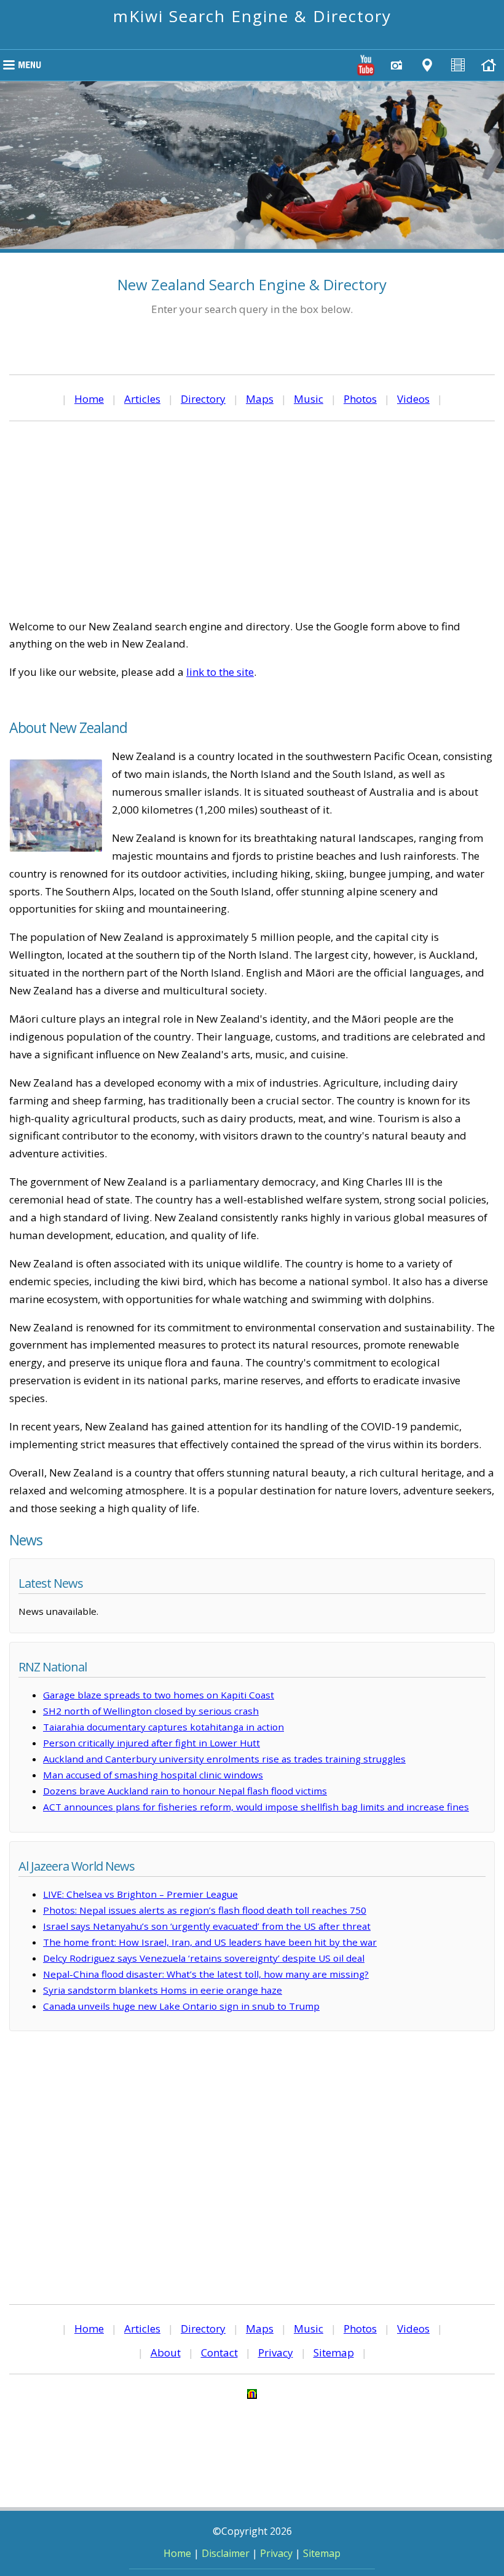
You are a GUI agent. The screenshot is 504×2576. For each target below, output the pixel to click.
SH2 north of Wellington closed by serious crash (151, 1711)
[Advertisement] (252, 520)
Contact (219, 2352)
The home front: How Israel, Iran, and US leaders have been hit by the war (210, 1942)
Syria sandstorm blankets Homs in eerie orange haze (163, 1990)
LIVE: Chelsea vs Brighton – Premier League (140, 1894)
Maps (260, 399)
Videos (413, 399)
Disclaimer (226, 2553)
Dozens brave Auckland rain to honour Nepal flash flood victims (185, 1791)
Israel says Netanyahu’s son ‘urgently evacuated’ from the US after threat (207, 1926)
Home (89, 399)
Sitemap (334, 2352)
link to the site (220, 672)
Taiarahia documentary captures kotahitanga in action (163, 1727)
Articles (142, 399)
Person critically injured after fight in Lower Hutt (152, 1743)
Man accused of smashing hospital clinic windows (153, 1775)
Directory (203, 399)
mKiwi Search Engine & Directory (252, 16)
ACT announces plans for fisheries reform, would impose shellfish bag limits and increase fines (256, 1807)
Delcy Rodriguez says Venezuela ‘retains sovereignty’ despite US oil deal (204, 1958)
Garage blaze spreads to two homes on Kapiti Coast (159, 1695)
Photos (360, 399)
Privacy (276, 2352)
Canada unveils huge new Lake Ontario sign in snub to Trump (181, 2006)
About (166, 2352)
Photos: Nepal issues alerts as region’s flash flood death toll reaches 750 (205, 1910)
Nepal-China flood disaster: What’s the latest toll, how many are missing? (206, 1974)
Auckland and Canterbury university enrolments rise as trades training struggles (224, 1759)
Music (309, 399)
